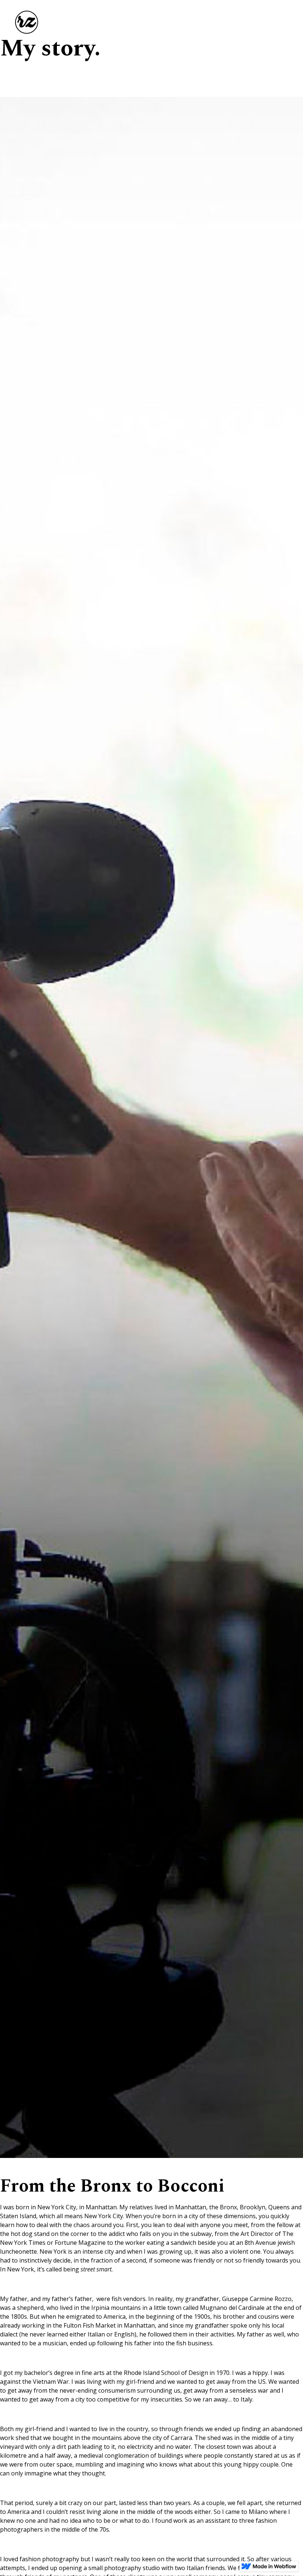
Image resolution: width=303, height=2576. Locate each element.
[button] (285, 19)
